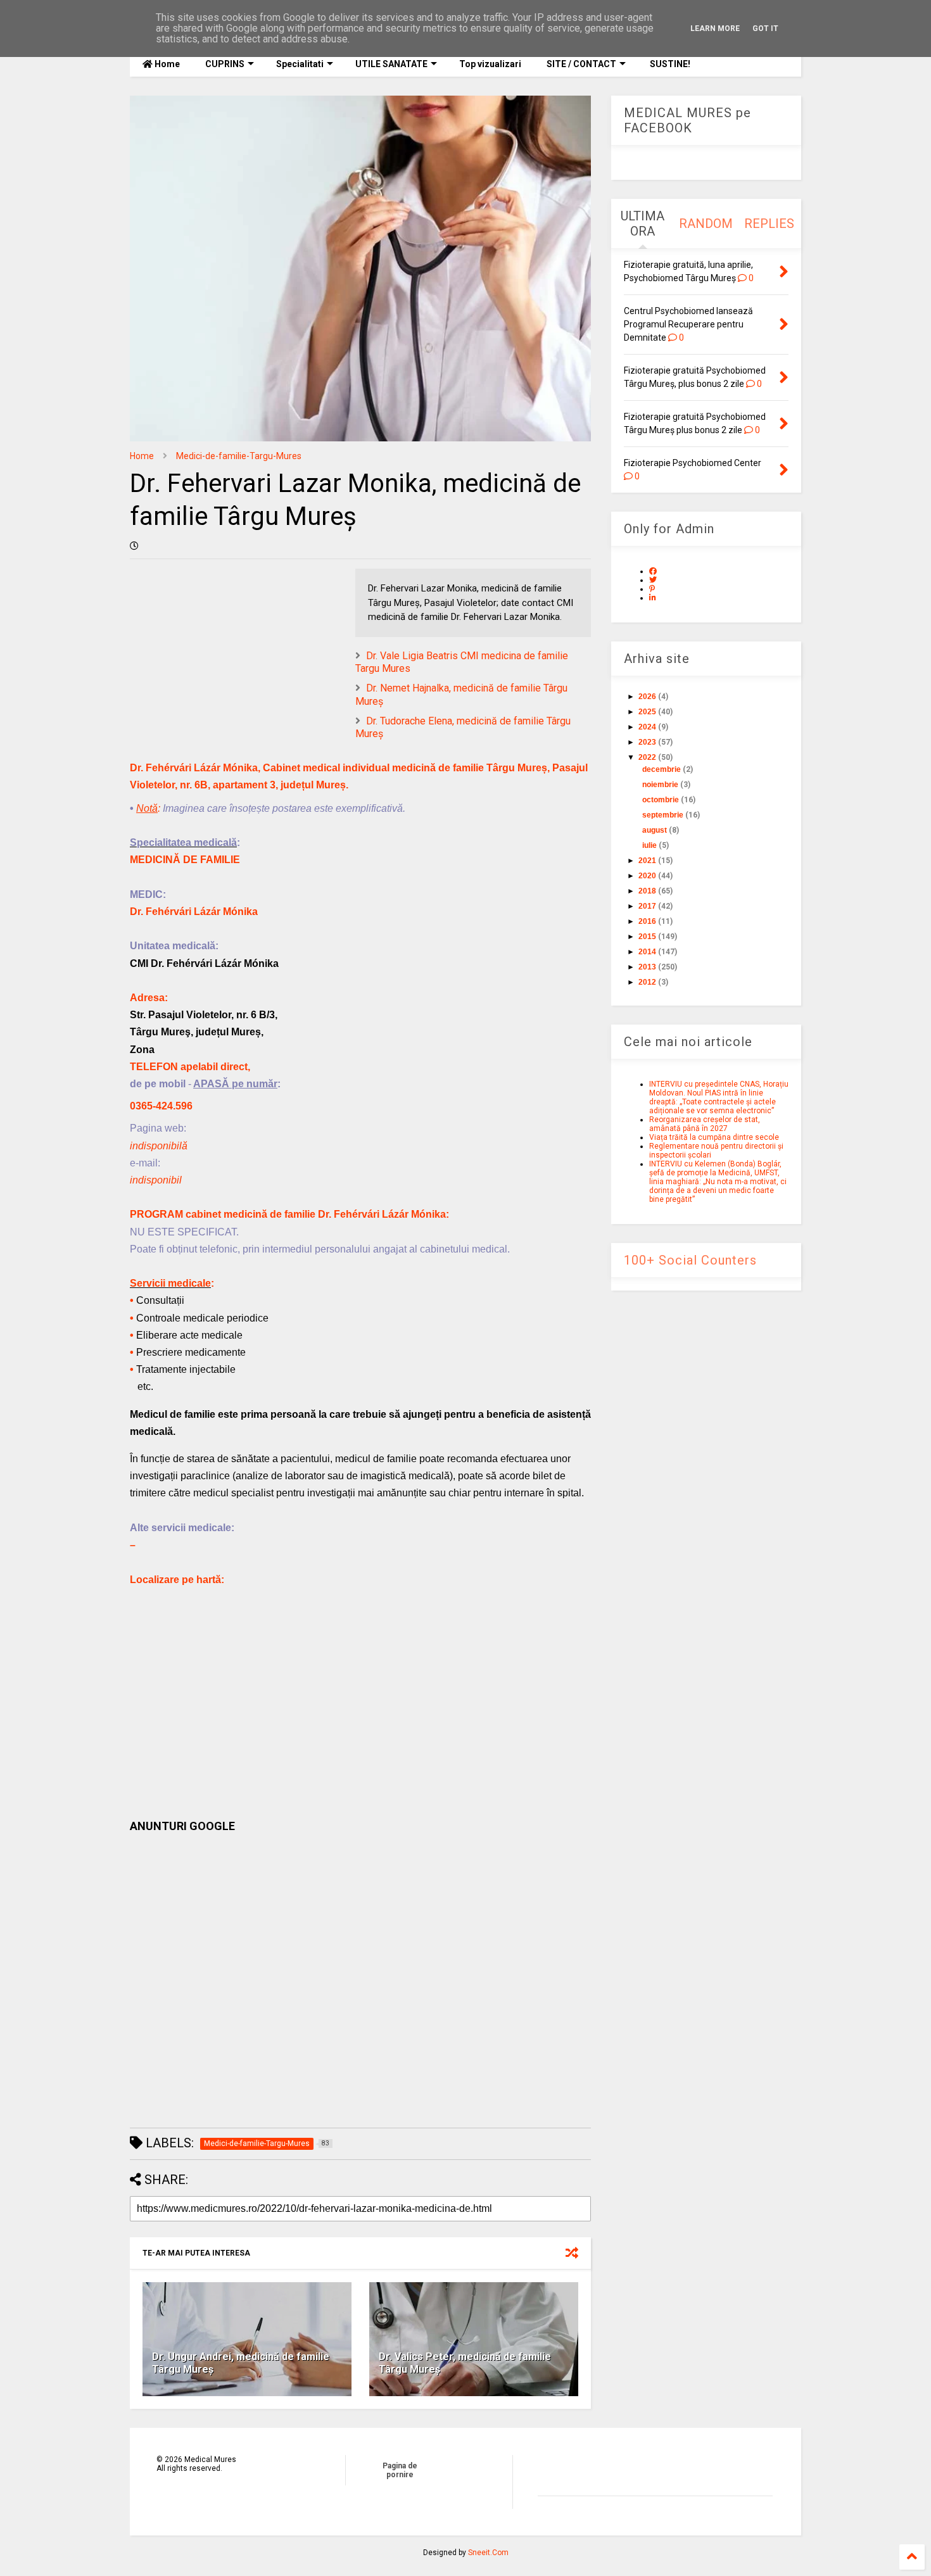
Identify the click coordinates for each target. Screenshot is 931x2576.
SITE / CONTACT (581, 64)
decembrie (662, 769)
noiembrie (660, 785)
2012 (647, 982)
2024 (647, 727)
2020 (647, 876)
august (655, 830)
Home (166, 64)
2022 (647, 757)
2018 (647, 891)
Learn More (715, 28)
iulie (649, 845)
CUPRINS (225, 64)
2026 (647, 697)
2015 (647, 937)
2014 (647, 952)
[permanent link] (134, 546)
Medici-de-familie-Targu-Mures (239, 456)
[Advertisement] (360, 1980)
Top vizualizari (490, 64)
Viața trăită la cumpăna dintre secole (714, 1137)
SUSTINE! (669, 64)
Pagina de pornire (400, 2470)
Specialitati (300, 64)
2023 (647, 742)
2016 (647, 921)
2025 (647, 712)
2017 (647, 906)
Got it (765, 28)
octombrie (661, 800)
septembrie (663, 815)
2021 (647, 861)
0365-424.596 (161, 1106)
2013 (647, 967)
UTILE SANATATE (391, 64)
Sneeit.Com (488, 2553)
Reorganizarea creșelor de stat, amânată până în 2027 (705, 1124)
